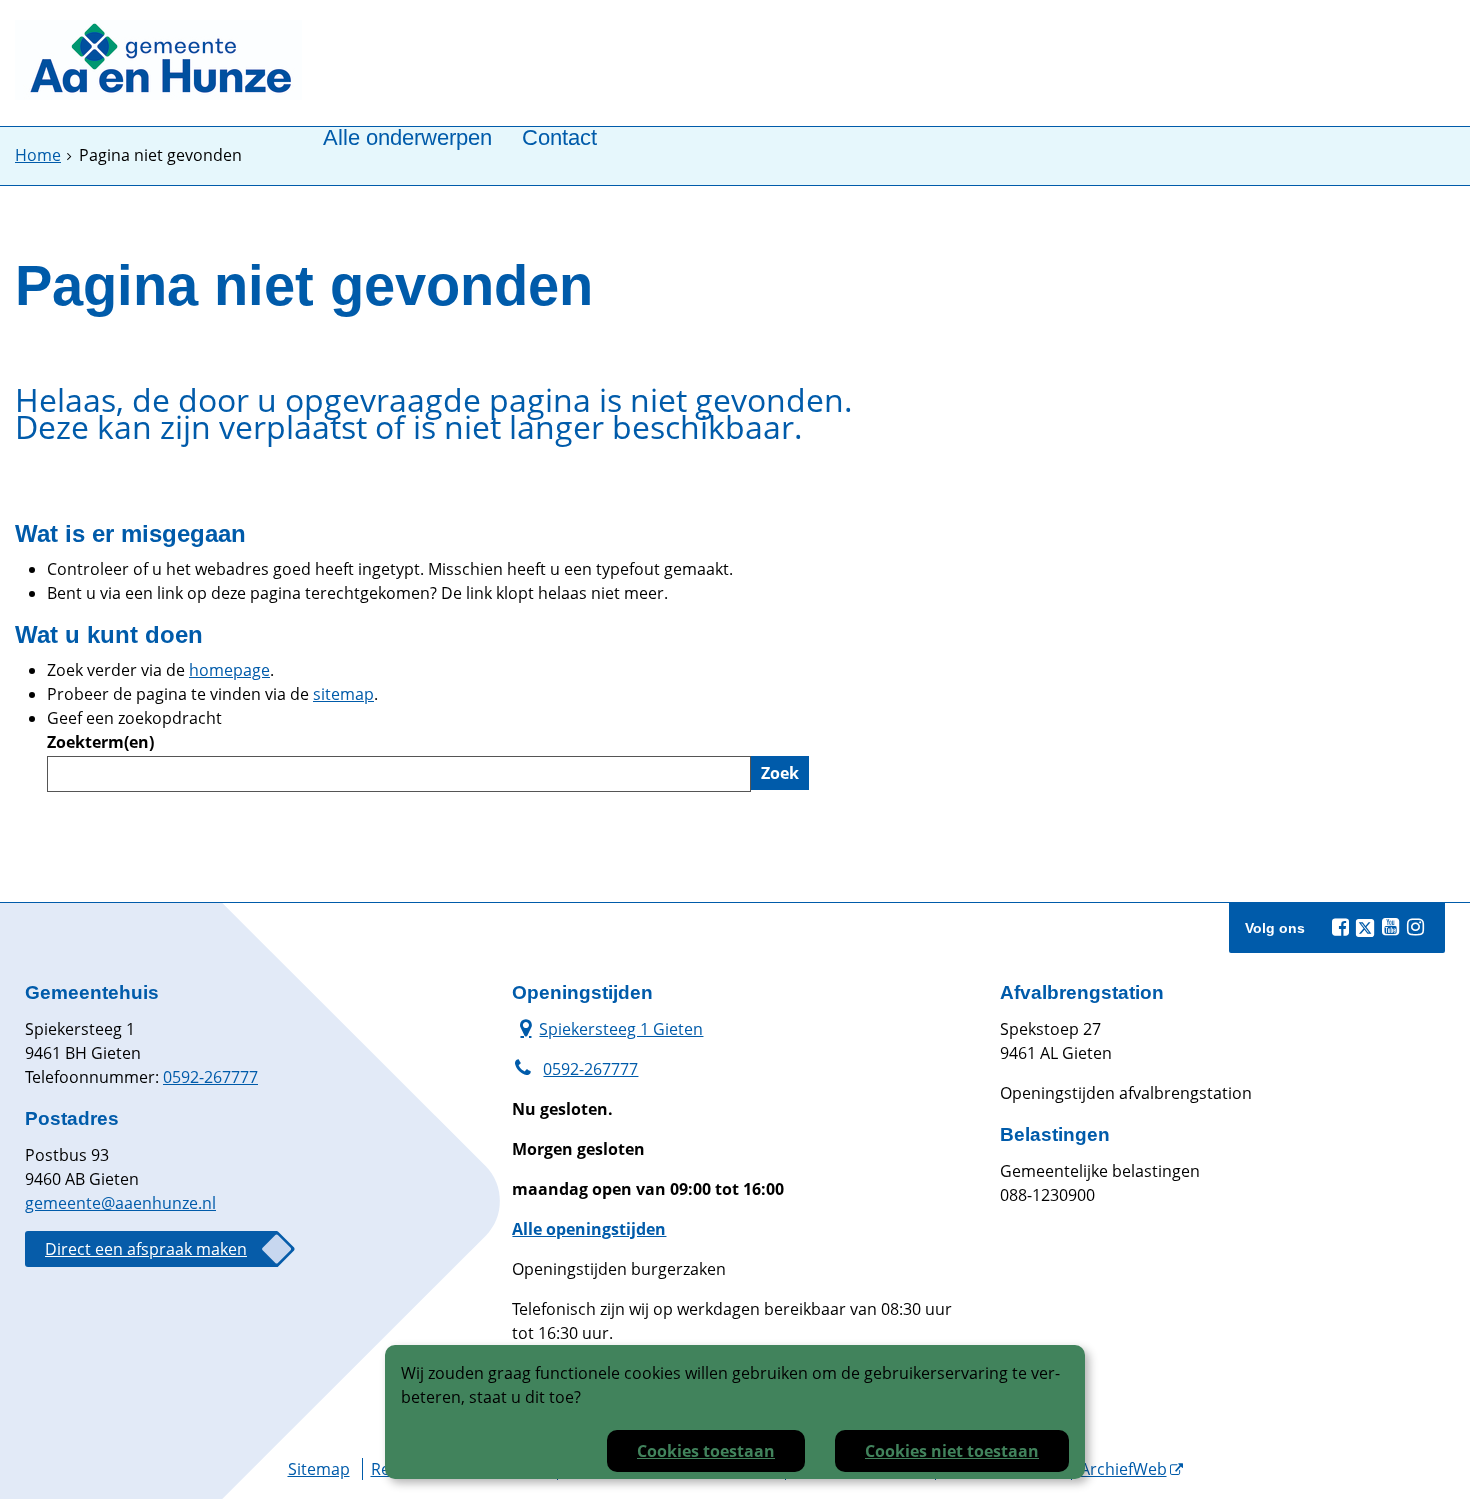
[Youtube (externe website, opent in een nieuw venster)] (1390, 927)
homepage (229, 670)
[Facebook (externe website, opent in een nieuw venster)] (1340, 927)
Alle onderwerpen (407, 138)
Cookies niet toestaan (952, 1451)
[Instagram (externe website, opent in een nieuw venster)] (1415, 927)
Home (38, 155)
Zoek (780, 773)
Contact (559, 138)
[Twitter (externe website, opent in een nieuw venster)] (1365, 928)
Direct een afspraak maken (146, 1249)
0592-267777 (210, 1077)
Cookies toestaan (706, 1451)
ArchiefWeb (1123, 1469)
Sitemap (319, 1469)
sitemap (343, 694)
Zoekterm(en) (100, 742)
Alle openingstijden (589, 1229)
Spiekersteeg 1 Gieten (607, 1028)
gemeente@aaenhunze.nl (120, 1203)
